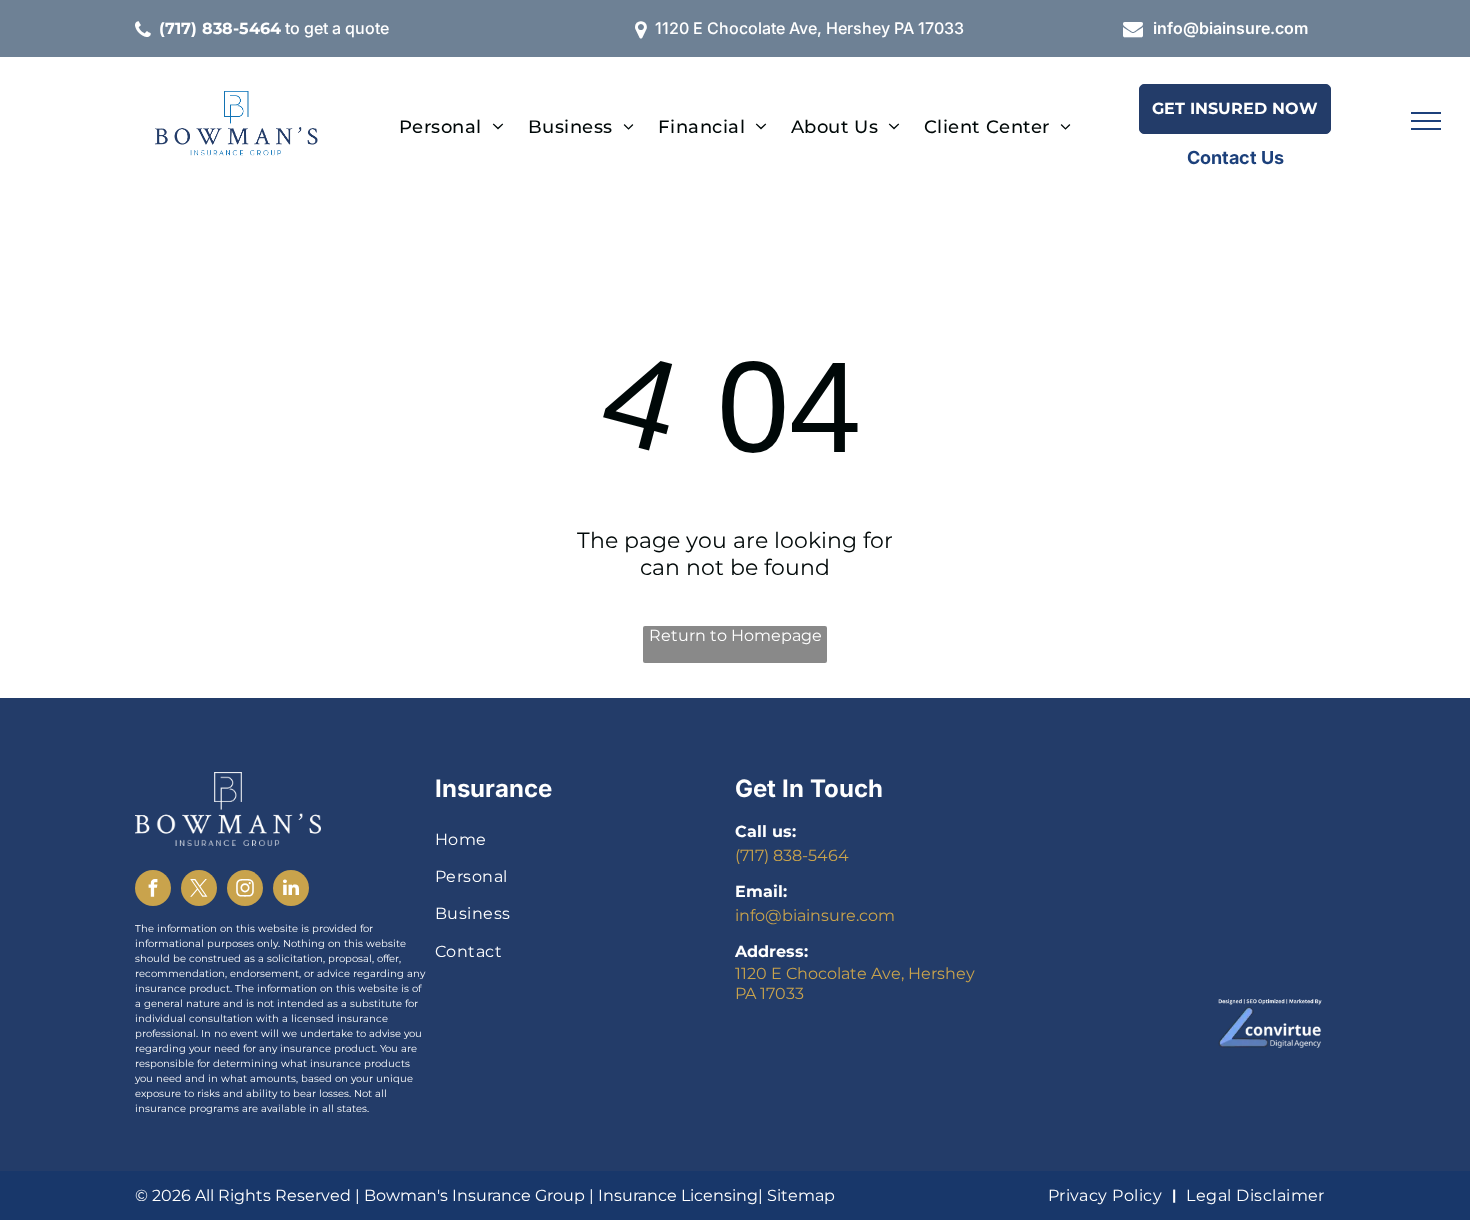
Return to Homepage (735, 635)
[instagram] (245, 890)
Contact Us (1235, 157)
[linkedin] (291, 890)
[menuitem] (451, 126)
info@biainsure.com (1230, 28)
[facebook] (153, 890)
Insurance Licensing (678, 1195)
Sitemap (801, 1195)
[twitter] (199, 890)
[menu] (1426, 121)
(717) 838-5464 (792, 855)
